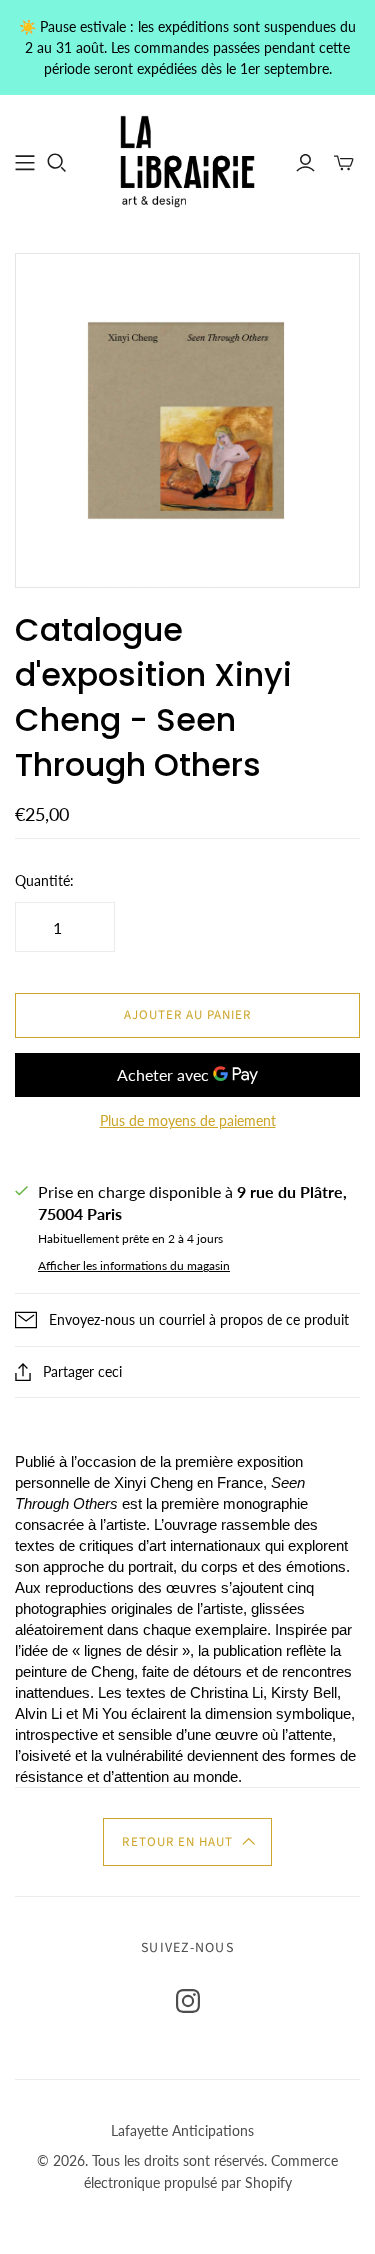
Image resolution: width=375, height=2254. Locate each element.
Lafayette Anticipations (182, 2130)
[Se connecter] (305, 163)
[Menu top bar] (25, 163)
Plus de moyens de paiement (188, 1120)
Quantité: (44, 880)
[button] (187, 1842)
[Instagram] (188, 2001)
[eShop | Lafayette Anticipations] (187, 160)
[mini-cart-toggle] (344, 163)
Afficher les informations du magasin (134, 1265)
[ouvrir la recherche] (57, 163)
